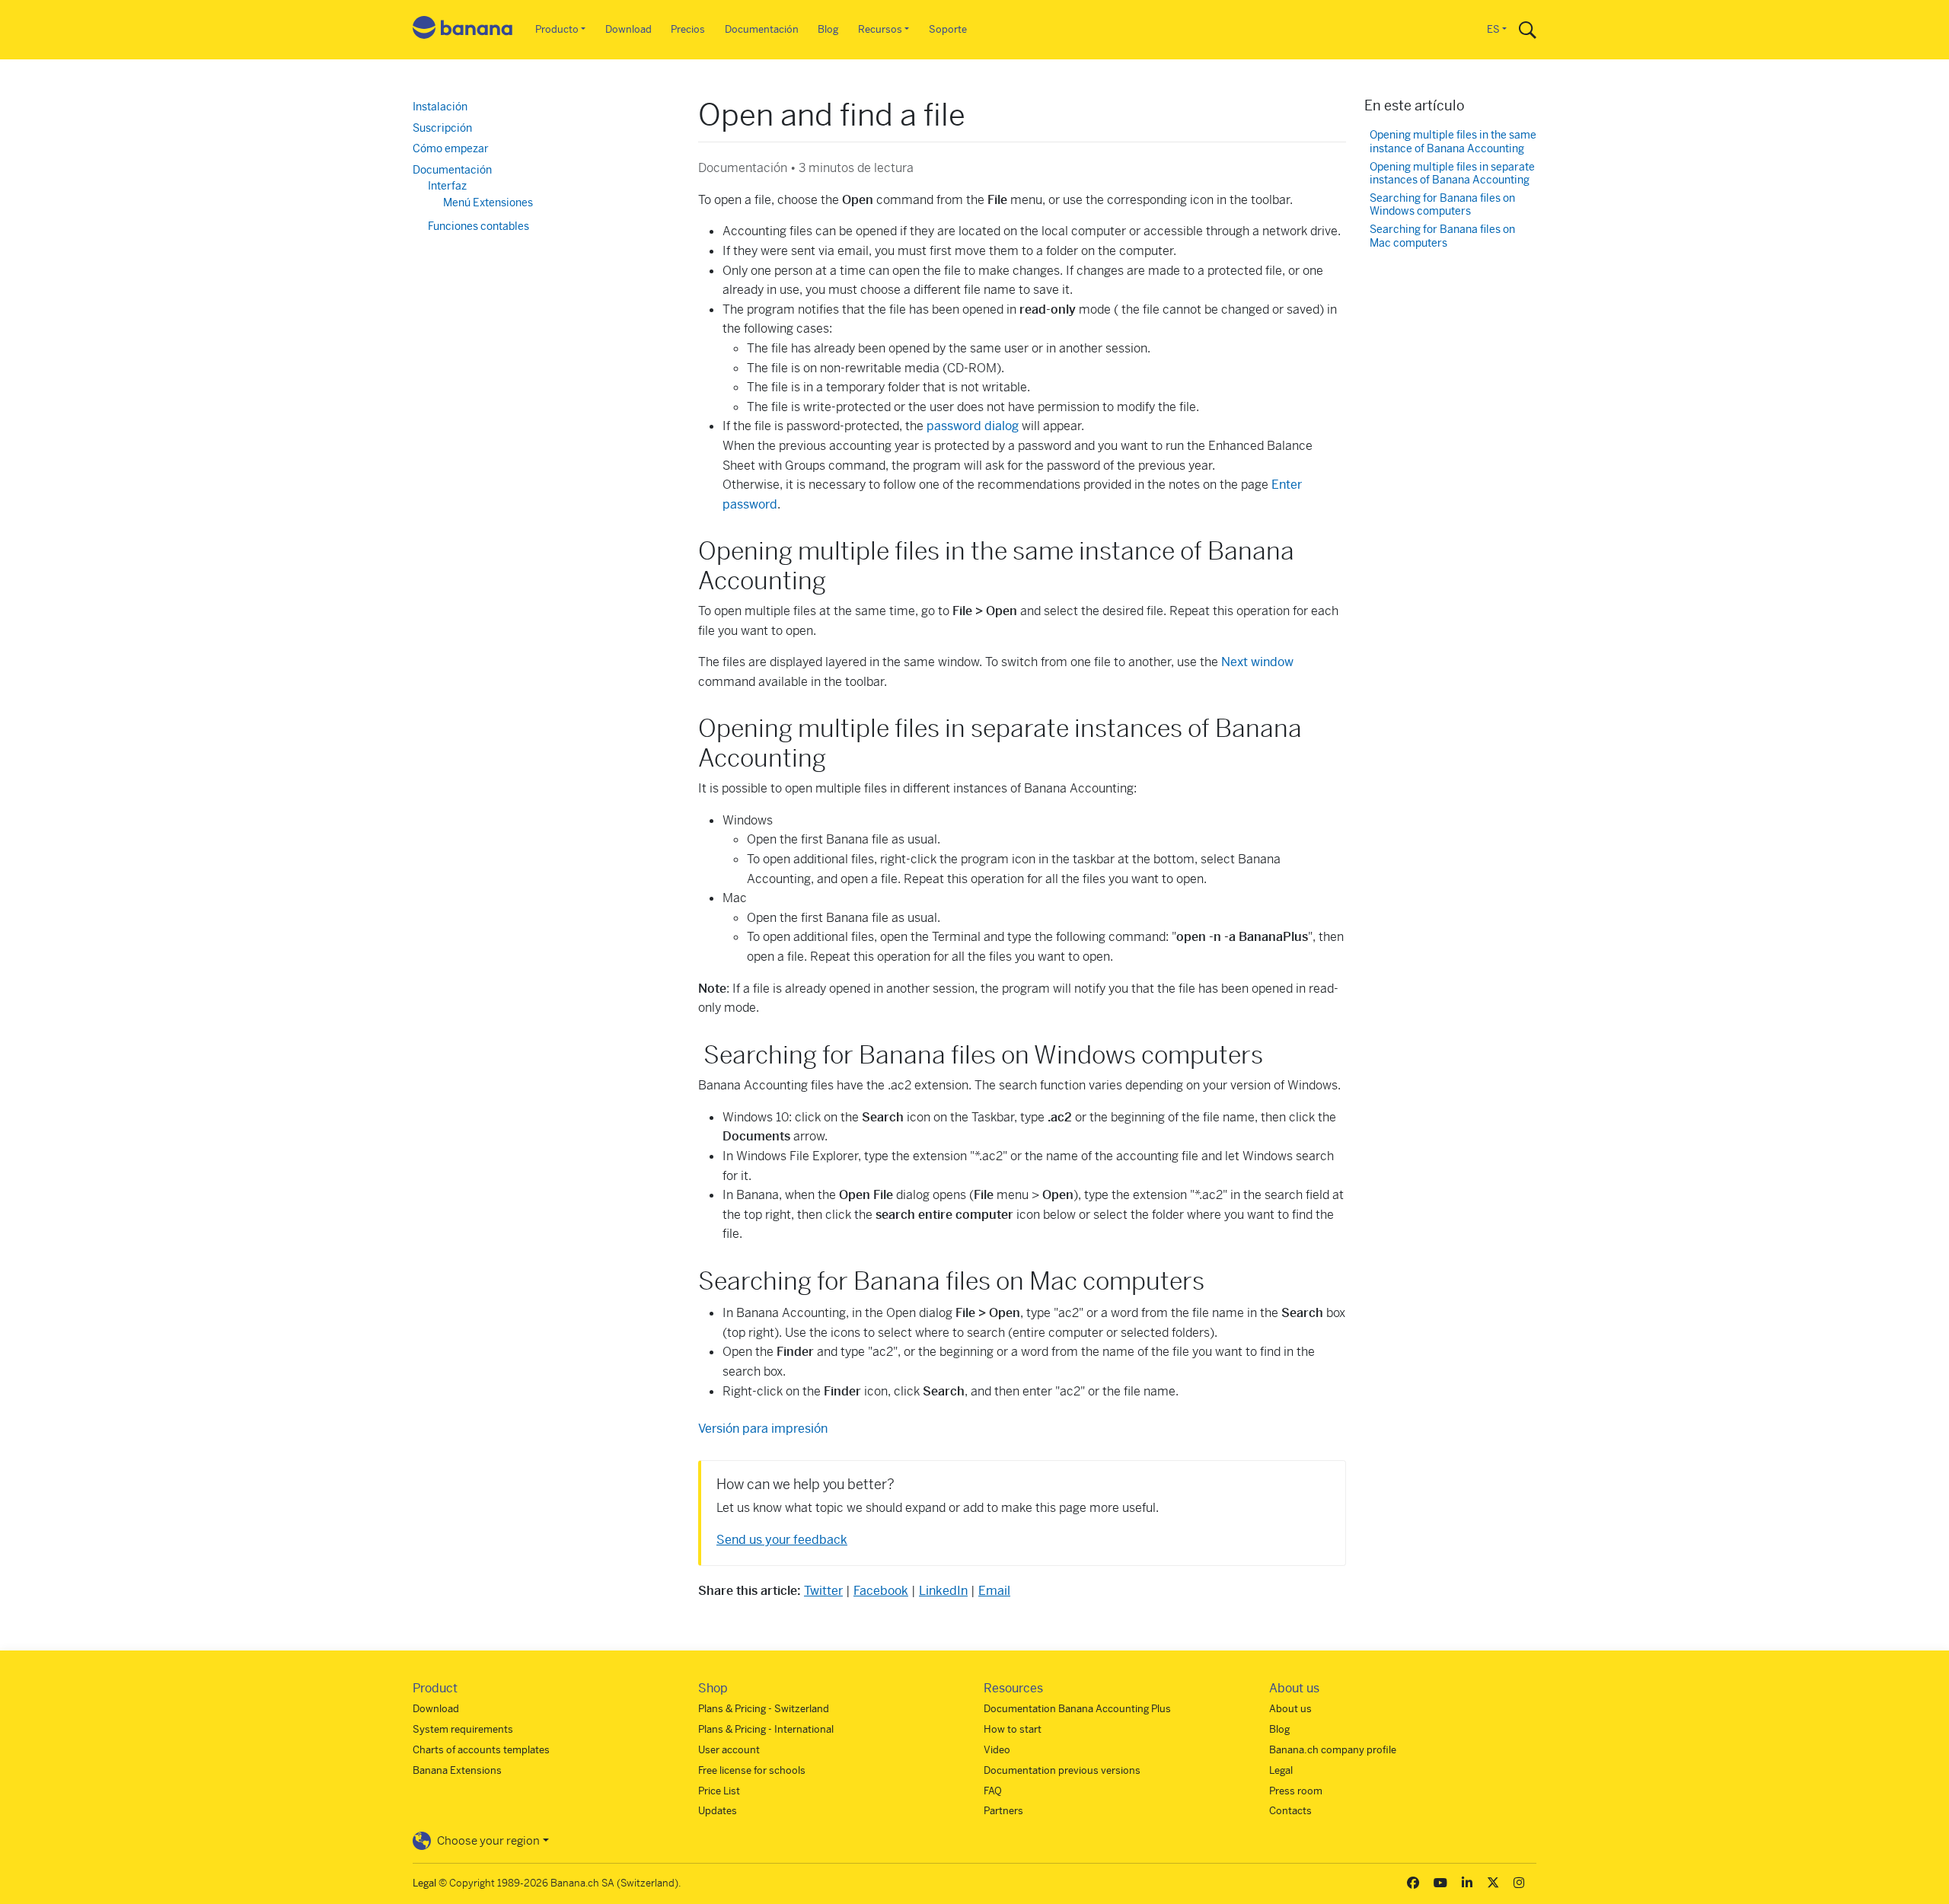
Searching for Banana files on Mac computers (1442, 236)
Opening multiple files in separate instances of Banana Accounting (1452, 174)
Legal (1281, 1770)
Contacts (1290, 1811)
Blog (828, 29)
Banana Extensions (457, 1770)
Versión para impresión (763, 1429)
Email (994, 1591)
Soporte (948, 29)
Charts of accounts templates (481, 1750)
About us (1290, 1709)
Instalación (440, 107)
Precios (688, 29)
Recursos (880, 29)
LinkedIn (943, 1591)
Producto (557, 29)
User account (729, 1750)
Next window (1257, 662)
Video (997, 1750)
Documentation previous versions (1062, 1770)
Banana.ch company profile (1333, 1750)
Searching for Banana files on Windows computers (1442, 205)
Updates (718, 1811)
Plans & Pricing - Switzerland (764, 1709)
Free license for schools (752, 1770)
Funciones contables (478, 226)
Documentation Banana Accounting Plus (1077, 1709)
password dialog (973, 426)
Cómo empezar (451, 148)
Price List (719, 1791)
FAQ (993, 1791)
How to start (1013, 1729)
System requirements (463, 1729)
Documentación (762, 29)
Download (628, 29)
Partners (1003, 1811)
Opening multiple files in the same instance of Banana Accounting (1453, 142)
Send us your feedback (782, 1540)
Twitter (823, 1591)
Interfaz (447, 186)
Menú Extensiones (488, 203)
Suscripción (442, 128)
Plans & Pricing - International (766, 1729)
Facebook (881, 1591)
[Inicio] (463, 30)
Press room (1296, 1791)
